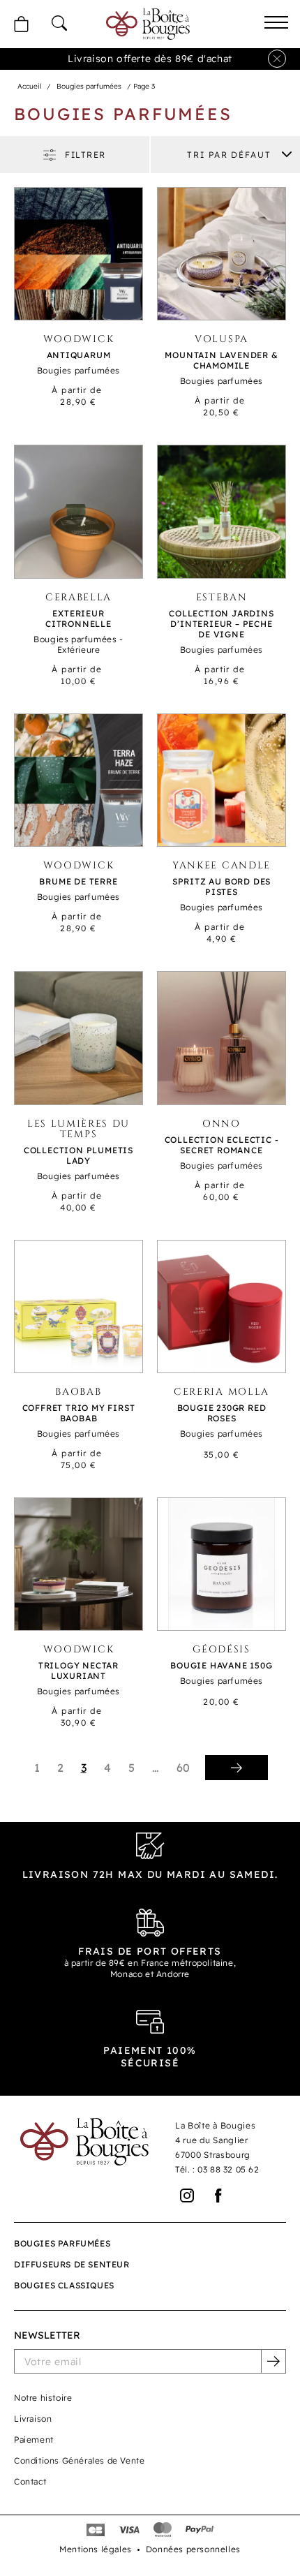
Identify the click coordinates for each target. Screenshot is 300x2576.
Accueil (29, 86)
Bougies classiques (64, 2285)
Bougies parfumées (89, 86)
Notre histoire (43, 2398)
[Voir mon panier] (21, 24)
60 (183, 1768)
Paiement (34, 2440)
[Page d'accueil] (148, 24)
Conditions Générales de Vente (79, 2460)
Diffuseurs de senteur (72, 2264)
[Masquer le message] (277, 59)
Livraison (33, 2419)
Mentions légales (96, 2549)
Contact (30, 2481)
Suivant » (237, 1768)
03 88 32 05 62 (228, 2169)
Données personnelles (193, 2549)
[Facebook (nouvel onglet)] (219, 2196)
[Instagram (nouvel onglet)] (187, 2196)
